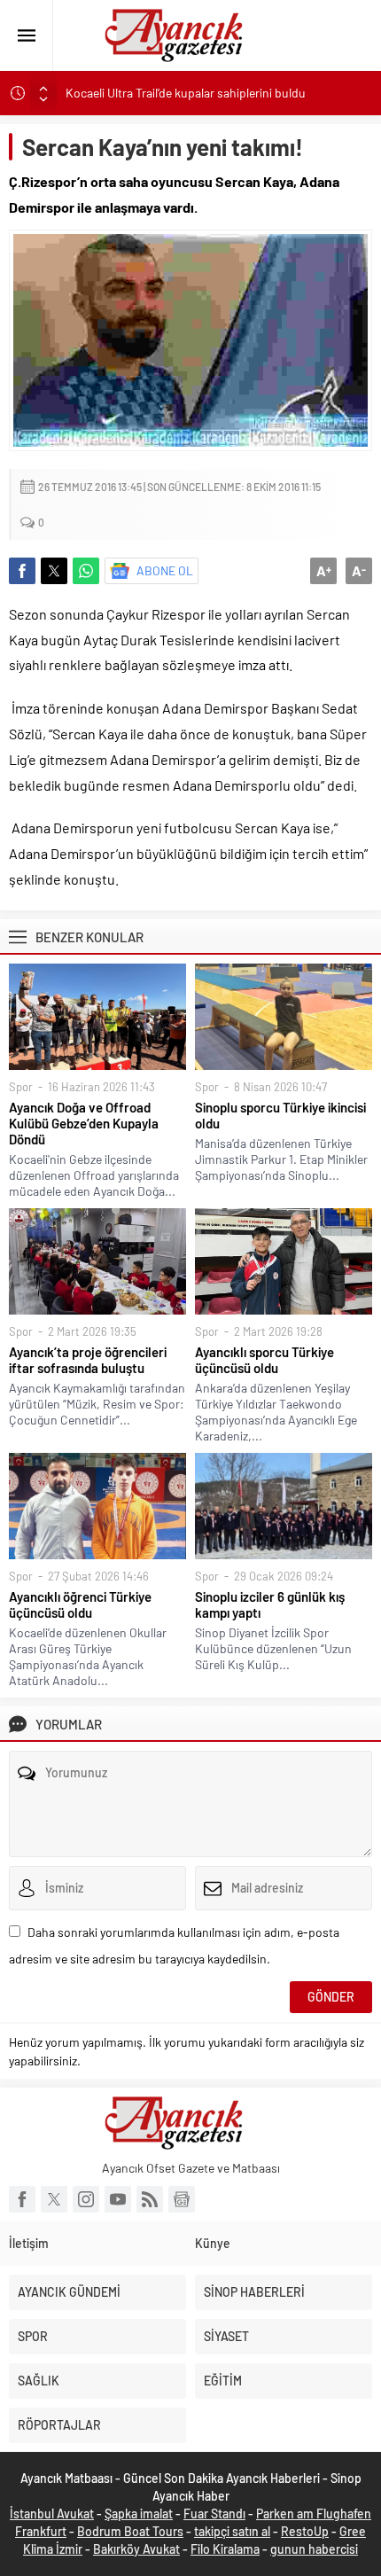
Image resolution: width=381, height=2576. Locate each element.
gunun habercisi (314, 2549)
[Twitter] (54, 2199)
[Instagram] (86, 2199)
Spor (21, 1087)
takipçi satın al (232, 2531)
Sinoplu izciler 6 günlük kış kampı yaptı (270, 1604)
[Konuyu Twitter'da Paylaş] (54, 571)
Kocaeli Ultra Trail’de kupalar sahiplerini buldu (186, 93)
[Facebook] (22, 2199)
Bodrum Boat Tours (130, 2531)
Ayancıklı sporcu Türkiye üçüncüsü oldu (264, 1360)
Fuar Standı (214, 2514)
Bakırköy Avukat (136, 2549)
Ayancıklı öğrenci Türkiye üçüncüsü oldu (80, 1604)
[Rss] (150, 2199)
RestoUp (305, 2531)
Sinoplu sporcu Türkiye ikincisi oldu (280, 1115)
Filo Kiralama (225, 2549)
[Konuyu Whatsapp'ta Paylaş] (86, 571)
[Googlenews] (182, 2199)
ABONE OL (165, 570)
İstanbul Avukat (52, 2514)
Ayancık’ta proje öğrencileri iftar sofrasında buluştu (88, 1360)
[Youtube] (118, 2199)
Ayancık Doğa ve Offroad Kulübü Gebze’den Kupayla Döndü (84, 1123)
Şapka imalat (139, 2514)
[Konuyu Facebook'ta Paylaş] (22, 571)
